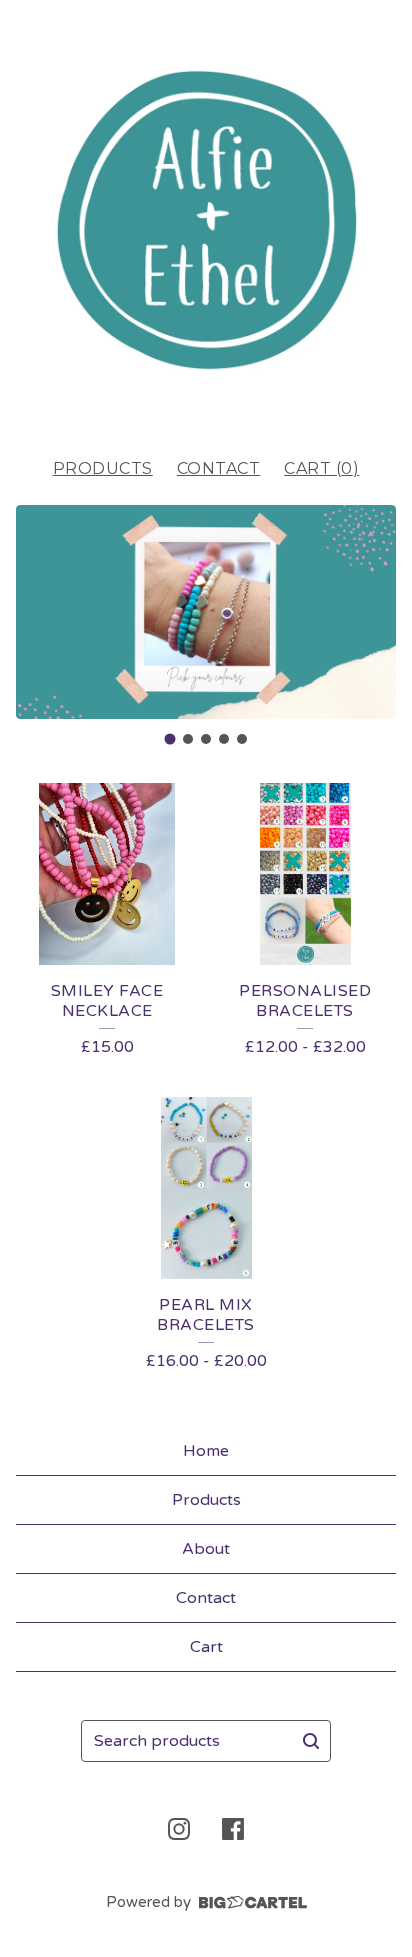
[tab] (170, 739)
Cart (206, 1647)
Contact (219, 468)
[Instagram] (179, 1829)
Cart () (321, 468)
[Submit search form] (311, 1741)
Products (103, 468)
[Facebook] (233, 1829)
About (206, 1549)
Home (206, 1451)
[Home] (206, 220)
